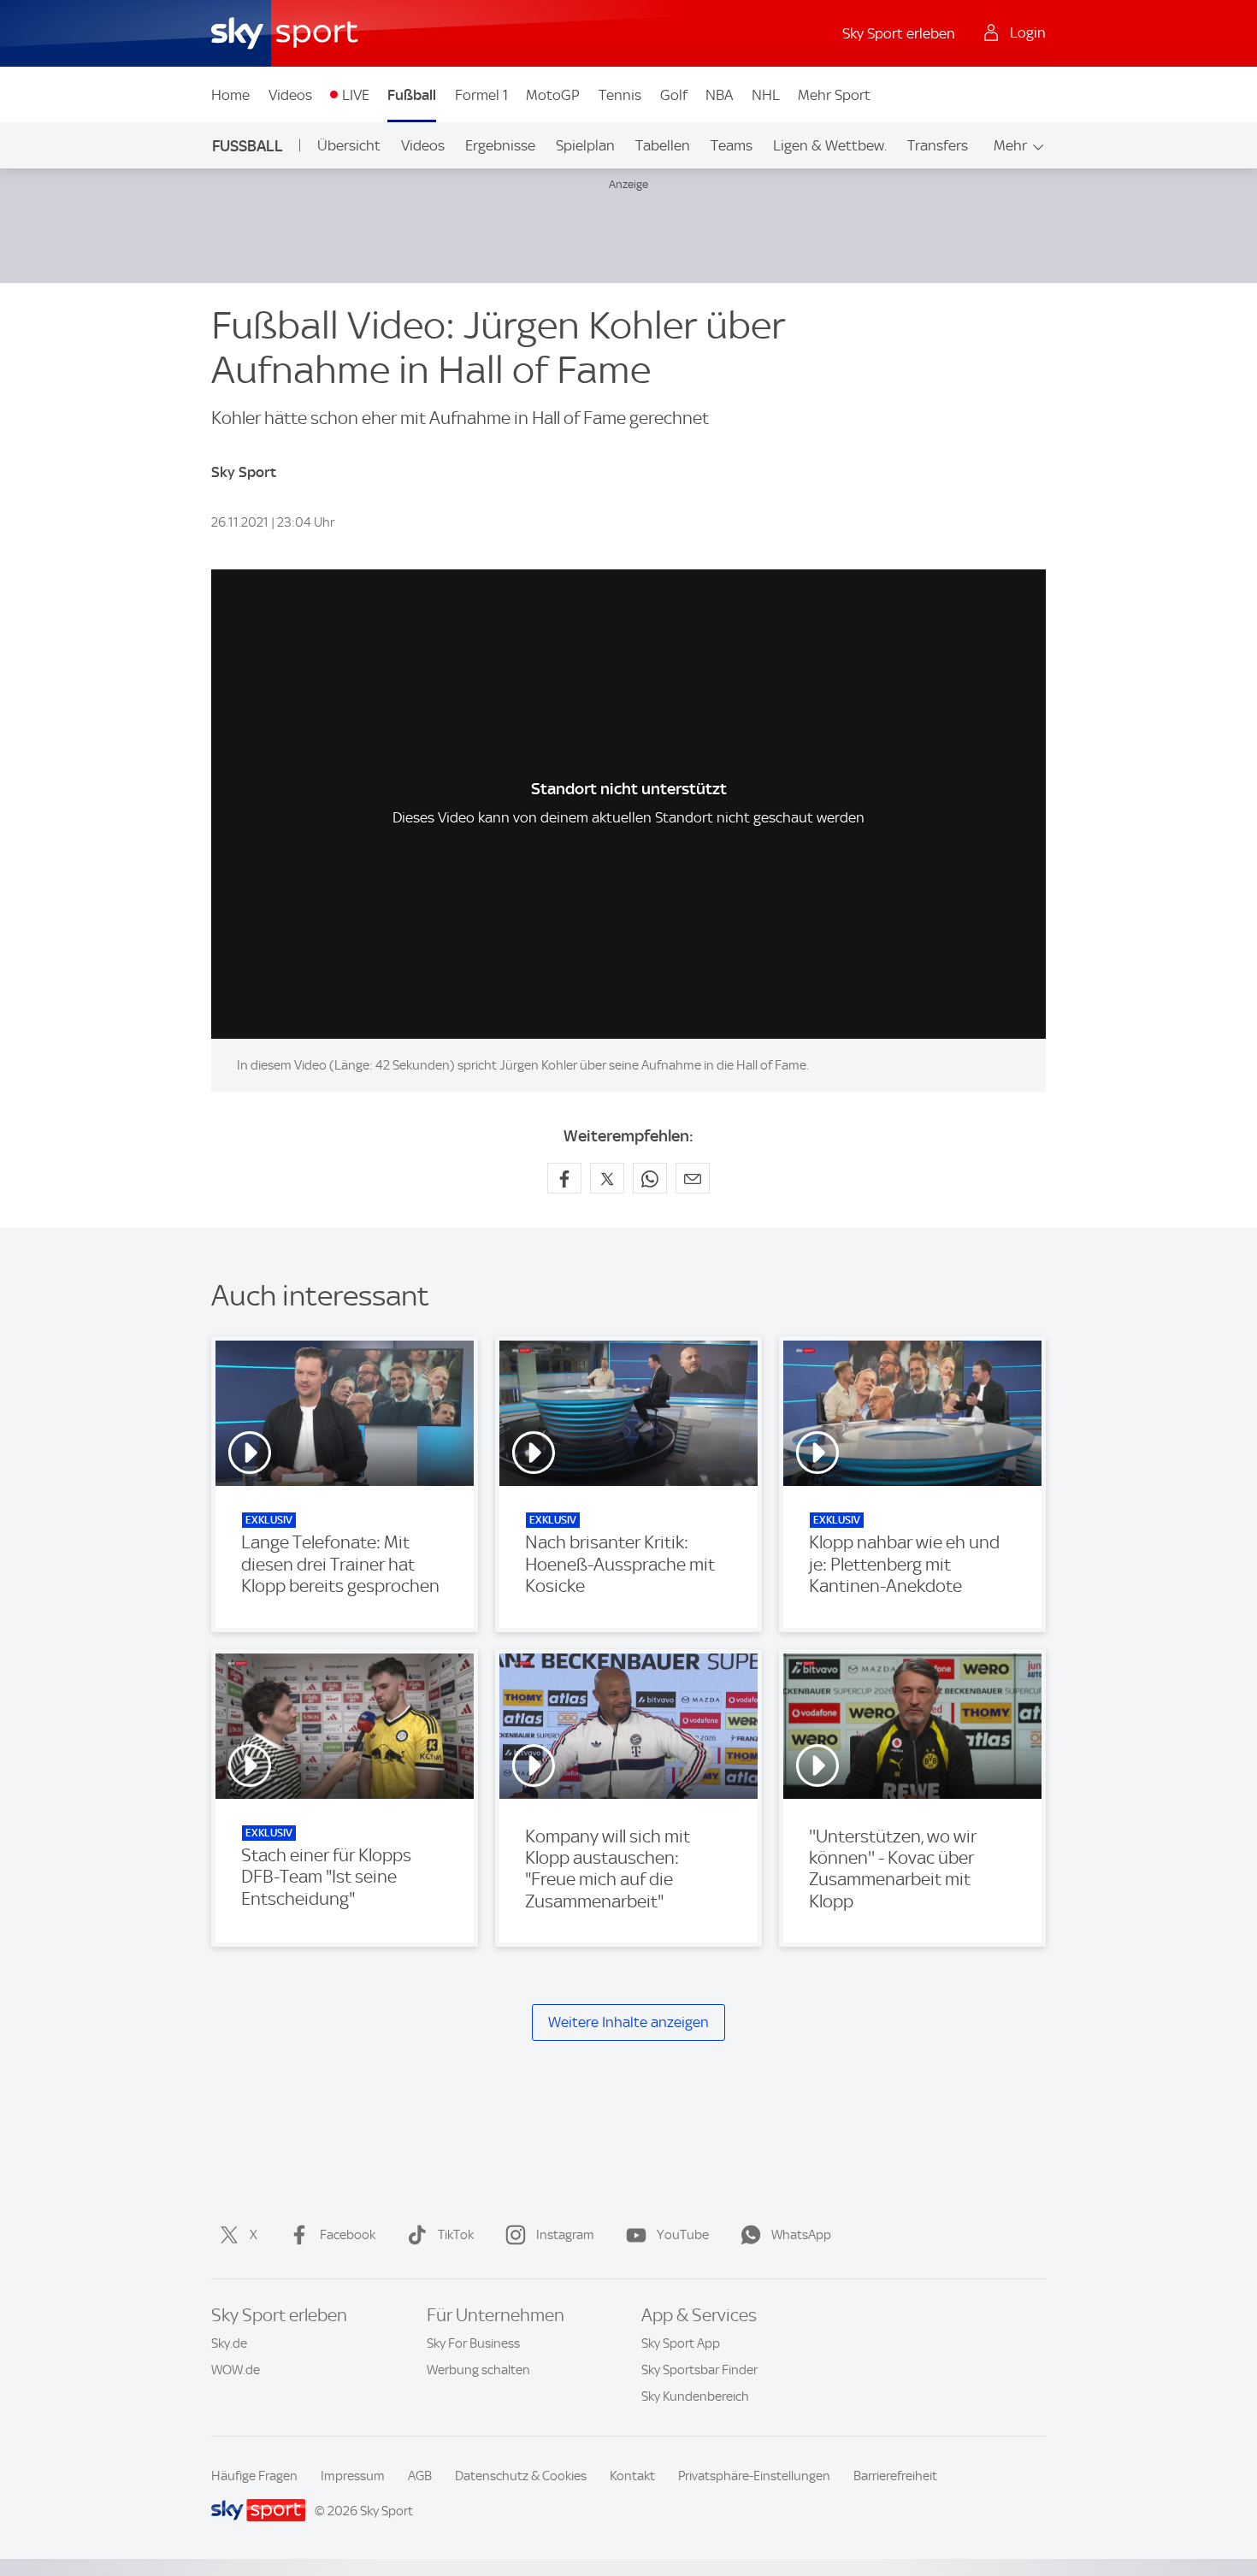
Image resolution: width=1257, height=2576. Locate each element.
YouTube (683, 2235)
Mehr (1010, 145)
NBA (719, 95)
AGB (420, 2476)
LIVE (356, 95)
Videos (290, 95)
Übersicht (349, 145)
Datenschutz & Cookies (521, 2476)
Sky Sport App (681, 2343)
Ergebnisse (500, 145)
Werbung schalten (478, 2370)
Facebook (348, 2235)
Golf (674, 95)
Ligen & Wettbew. (830, 145)
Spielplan (585, 145)
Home (230, 95)
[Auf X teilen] (607, 1178)
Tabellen (663, 145)
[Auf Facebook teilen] (564, 1178)
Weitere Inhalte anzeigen (628, 2022)
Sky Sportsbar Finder (699, 2370)
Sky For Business (473, 2343)
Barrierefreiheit (895, 2476)
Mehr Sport (834, 95)
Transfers (938, 145)
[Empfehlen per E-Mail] (693, 1178)
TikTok (456, 2235)
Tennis (620, 95)
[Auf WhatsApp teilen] (650, 1178)
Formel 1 (481, 95)
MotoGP (553, 95)
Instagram (565, 2235)
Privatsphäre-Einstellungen (754, 2476)
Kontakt (632, 2476)
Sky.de (229, 2343)
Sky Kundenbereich (695, 2396)
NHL (766, 95)
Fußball (412, 95)
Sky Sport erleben (899, 33)
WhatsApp (801, 2235)
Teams (732, 145)
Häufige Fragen (254, 2476)
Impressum (353, 2476)
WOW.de (236, 2370)
